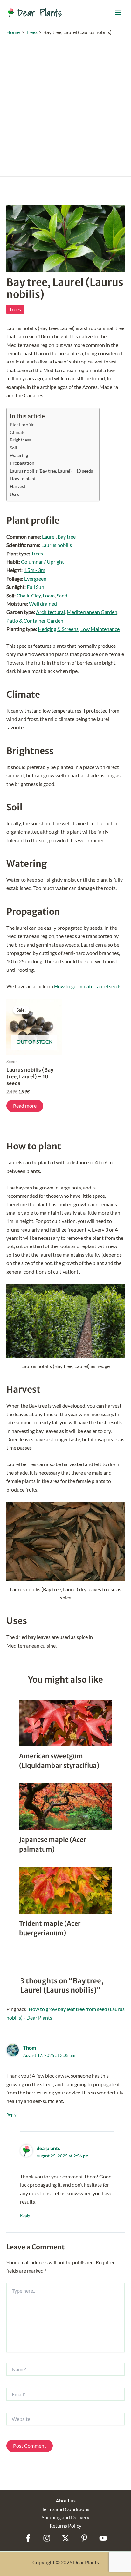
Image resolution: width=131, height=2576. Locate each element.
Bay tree (67, 536)
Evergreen (35, 579)
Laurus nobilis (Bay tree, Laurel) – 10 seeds (51, 471)
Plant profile (22, 424)
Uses (14, 494)
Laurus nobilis (57, 545)
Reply (11, 2115)
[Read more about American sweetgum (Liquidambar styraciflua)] (65, 1722)
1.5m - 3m (34, 570)
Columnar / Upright (42, 562)
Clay (36, 595)
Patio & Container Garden (35, 621)
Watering (19, 455)
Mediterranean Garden (92, 612)
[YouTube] (103, 2538)
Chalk (23, 595)
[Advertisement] (65, 104)
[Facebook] (28, 2538)
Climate (18, 432)
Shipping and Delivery (65, 2517)
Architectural (50, 612)
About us (66, 2500)
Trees (15, 309)
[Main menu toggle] (118, 12)
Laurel (49, 536)
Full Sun (35, 587)
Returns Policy (65, 2526)
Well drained (43, 604)
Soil (14, 448)
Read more (25, 1106)
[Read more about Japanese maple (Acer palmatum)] (65, 1806)
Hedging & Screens (58, 629)
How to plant (23, 479)
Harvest (18, 486)
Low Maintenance (100, 629)
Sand (62, 595)
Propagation (22, 463)
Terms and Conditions (65, 2509)
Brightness (20, 440)
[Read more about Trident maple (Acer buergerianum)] (65, 1890)
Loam (49, 595)
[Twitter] (65, 2538)
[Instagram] (47, 2538)
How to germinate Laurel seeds (88, 986)
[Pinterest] (84, 2538)
